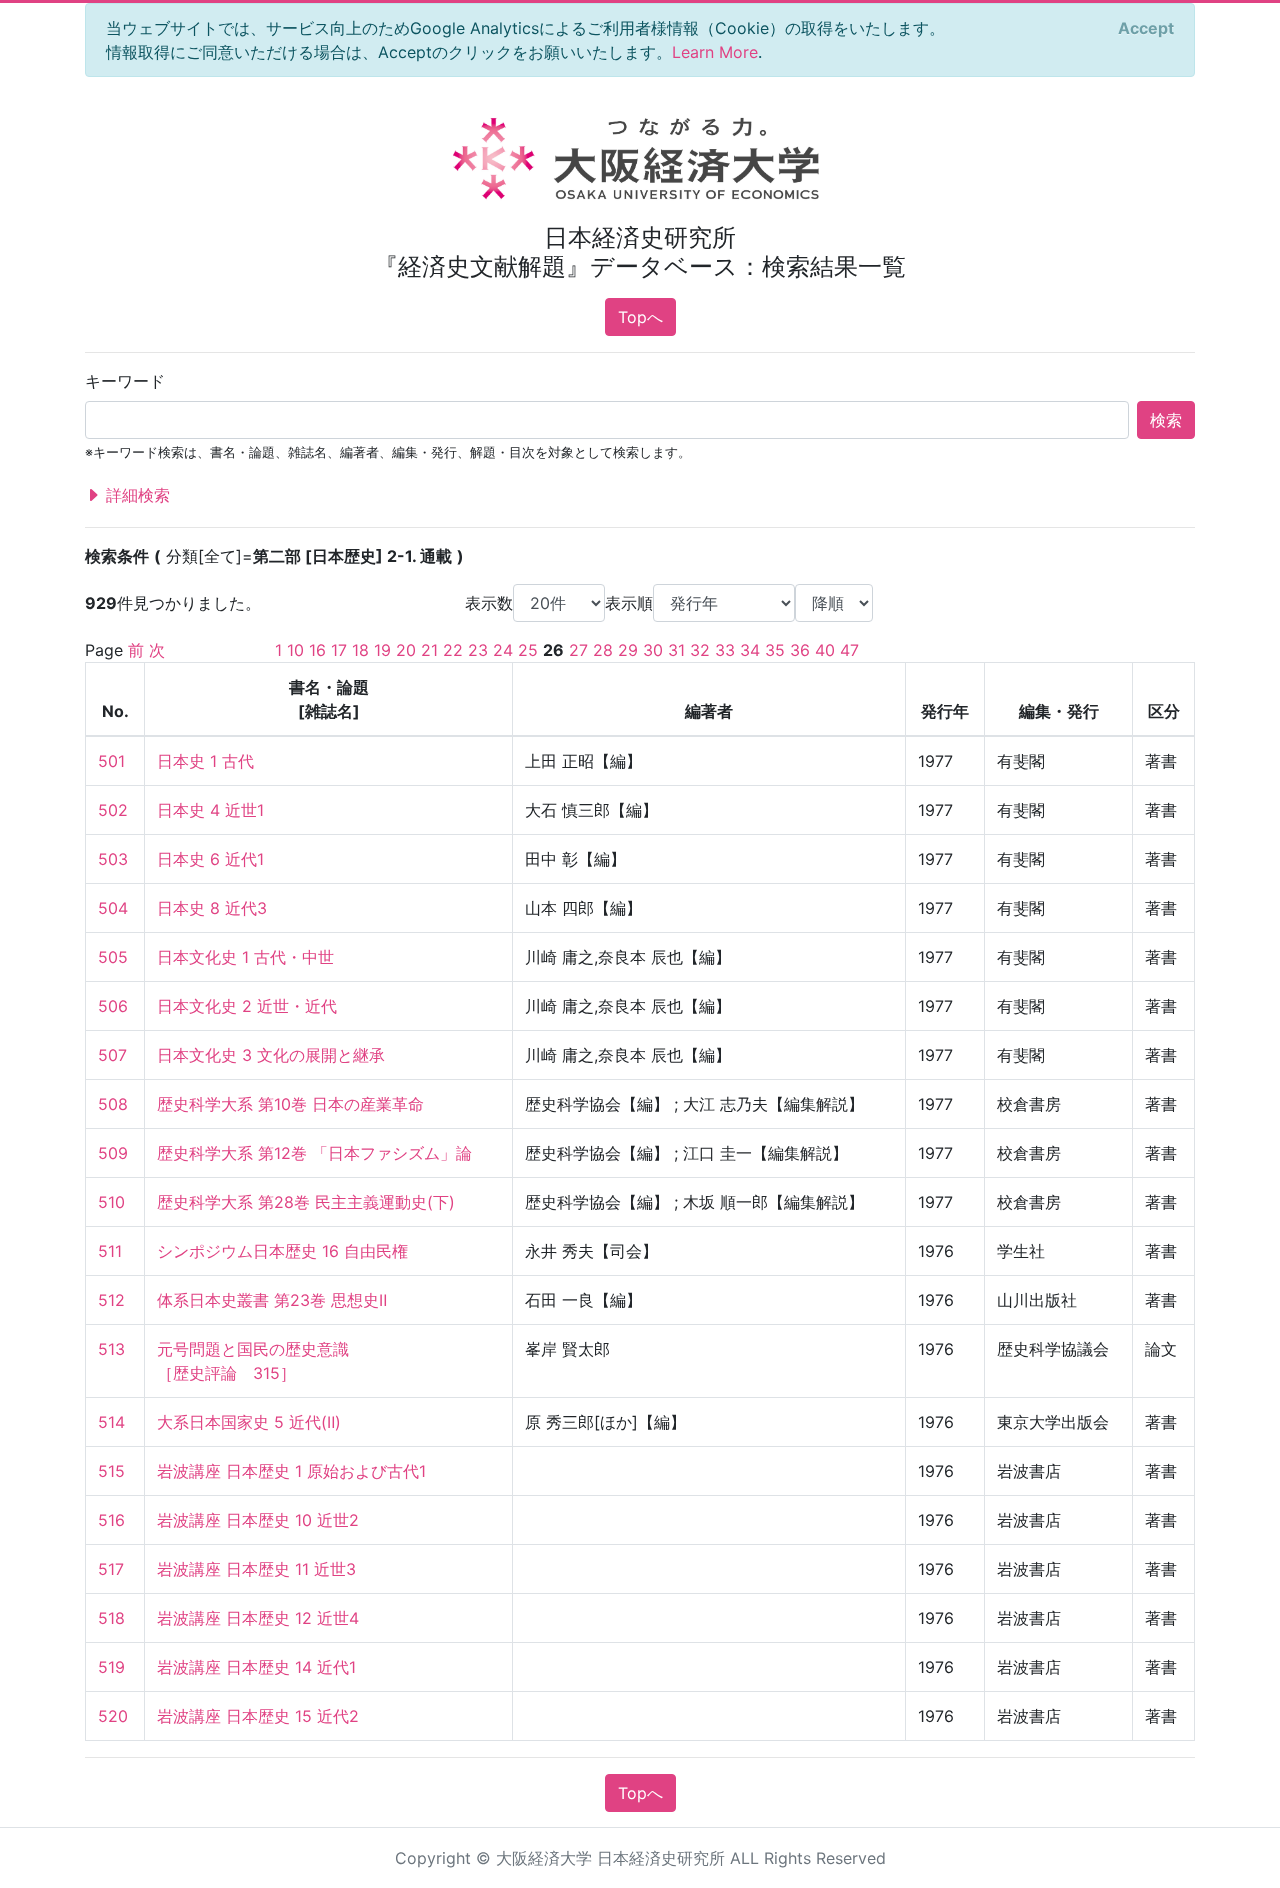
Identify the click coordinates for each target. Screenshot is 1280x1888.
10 (295, 650)
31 (676, 650)
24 (503, 650)
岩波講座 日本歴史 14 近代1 (256, 1667)
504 (113, 908)
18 (360, 650)
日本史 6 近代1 (210, 859)
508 (113, 1104)
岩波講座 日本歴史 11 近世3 (256, 1569)
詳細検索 (135, 495)
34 (750, 650)
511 (110, 1251)
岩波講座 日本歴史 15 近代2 (258, 1716)
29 (628, 650)
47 (849, 650)
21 (429, 650)
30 (653, 650)
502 (113, 810)
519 (111, 1667)
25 (528, 650)
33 (725, 650)
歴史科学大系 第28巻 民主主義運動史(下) (306, 1202)
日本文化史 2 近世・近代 (247, 1006)
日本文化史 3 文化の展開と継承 (271, 1055)
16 (317, 650)
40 (825, 650)
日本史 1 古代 (205, 761)
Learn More (715, 52)
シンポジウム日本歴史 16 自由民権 (282, 1251)
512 (111, 1300)
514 (111, 1422)
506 (113, 1006)
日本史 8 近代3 (212, 908)
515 (111, 1471)
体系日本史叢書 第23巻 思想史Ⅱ (272, 1300)
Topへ (640, 317)
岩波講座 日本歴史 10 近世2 (258, 1520)
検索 (1166, 420)
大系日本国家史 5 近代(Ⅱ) (249, 1422)
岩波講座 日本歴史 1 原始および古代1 (291, 1471)
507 (112, 1055)
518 (111, 1618)
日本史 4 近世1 (210, 810)
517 (111, 1569)
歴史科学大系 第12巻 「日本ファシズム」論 (314, 1153)
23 (478, 650)
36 (800, 650)
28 (603, 650)
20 (406, 650)
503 (113, 859)
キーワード (125, 381)
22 (453, 650)
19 (382, 650)
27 (578, 650)
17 (339, 650)
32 (700, 650)
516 (111, 1520)
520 (113, 1716)
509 (113, 1153)
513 (111, 1349)
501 (111, 761)
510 (111, 1202)
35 (775, 650)
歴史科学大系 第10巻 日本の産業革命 (290, 1104)
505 (113, 957)
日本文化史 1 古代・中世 (245, 957)
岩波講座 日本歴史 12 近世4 (258, 1618)
